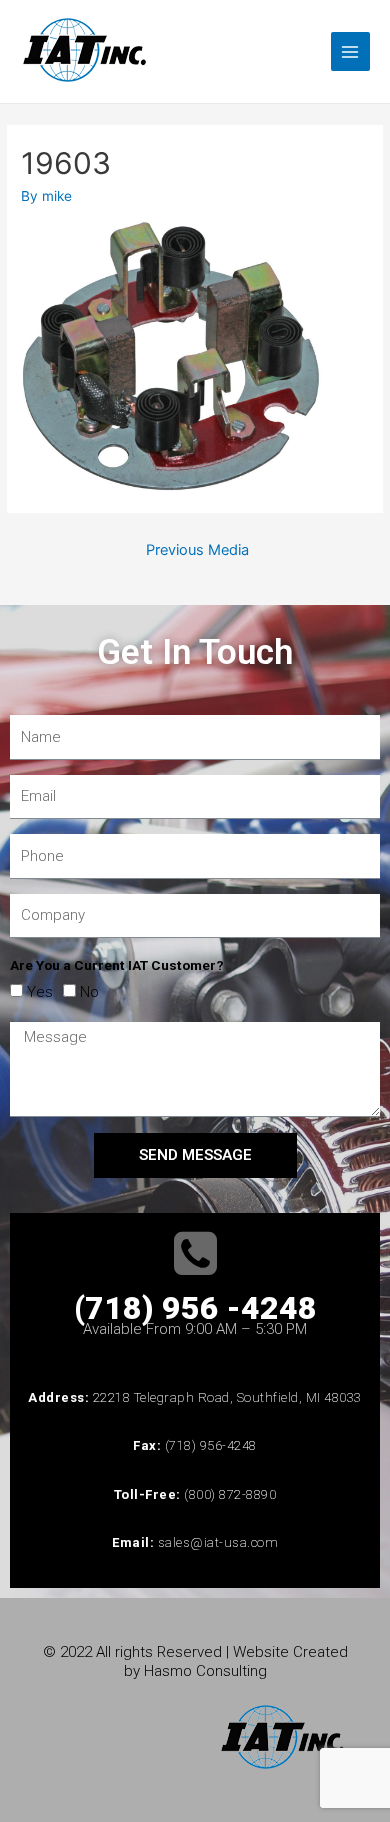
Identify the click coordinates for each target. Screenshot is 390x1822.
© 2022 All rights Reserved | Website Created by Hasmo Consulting (195, 1661)
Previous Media (197, 550)
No (89, 992)
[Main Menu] (350, 51)
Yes (40, 992)
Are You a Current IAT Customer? (117, 965)
